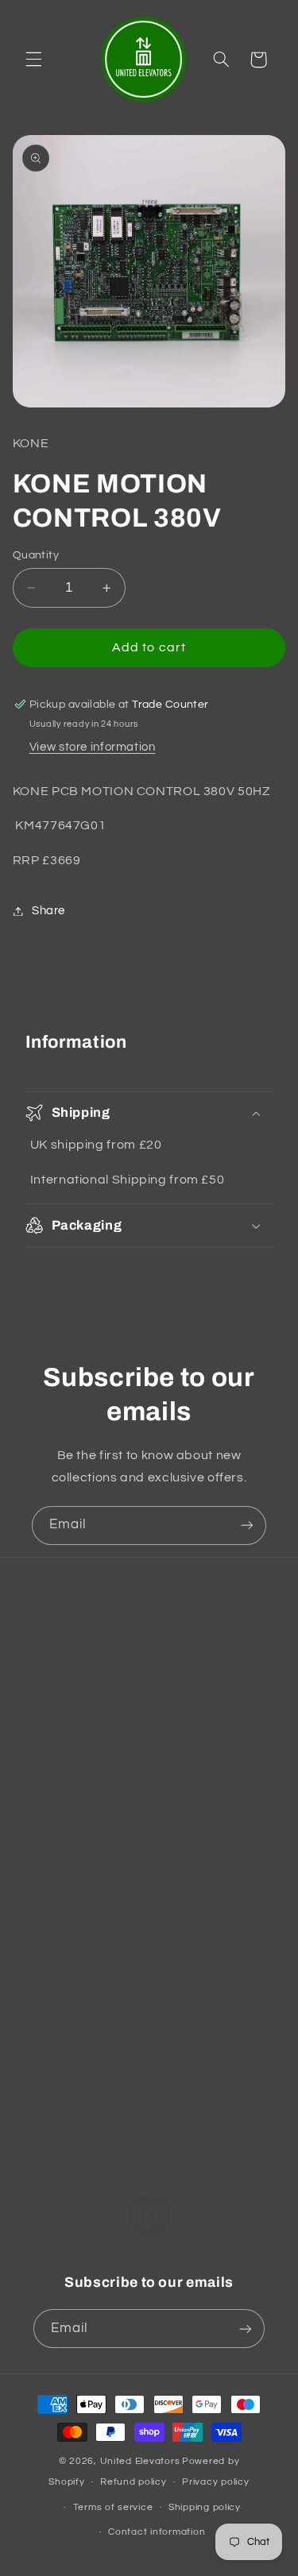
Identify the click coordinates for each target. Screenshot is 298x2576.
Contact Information (89, 1712)
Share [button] (48, 911)
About (49, 2041)
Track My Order (75, 2115)
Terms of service (113, 2507)
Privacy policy (215, 2482)
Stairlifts (56, 1966)
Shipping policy (205, 2507)
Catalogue (62, 1929)
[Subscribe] (247, 1526)
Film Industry (68, 2152)
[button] (33, 60)
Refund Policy (70, 1750)
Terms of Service (78, 1787)
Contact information (157, 2532)
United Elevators (140, 2461)
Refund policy (134, 2482)
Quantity (36, 555)
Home (48, 1892)
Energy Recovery (79, 2004)
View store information (93, 747)
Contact (54, 2078)
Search (52, 1675)
